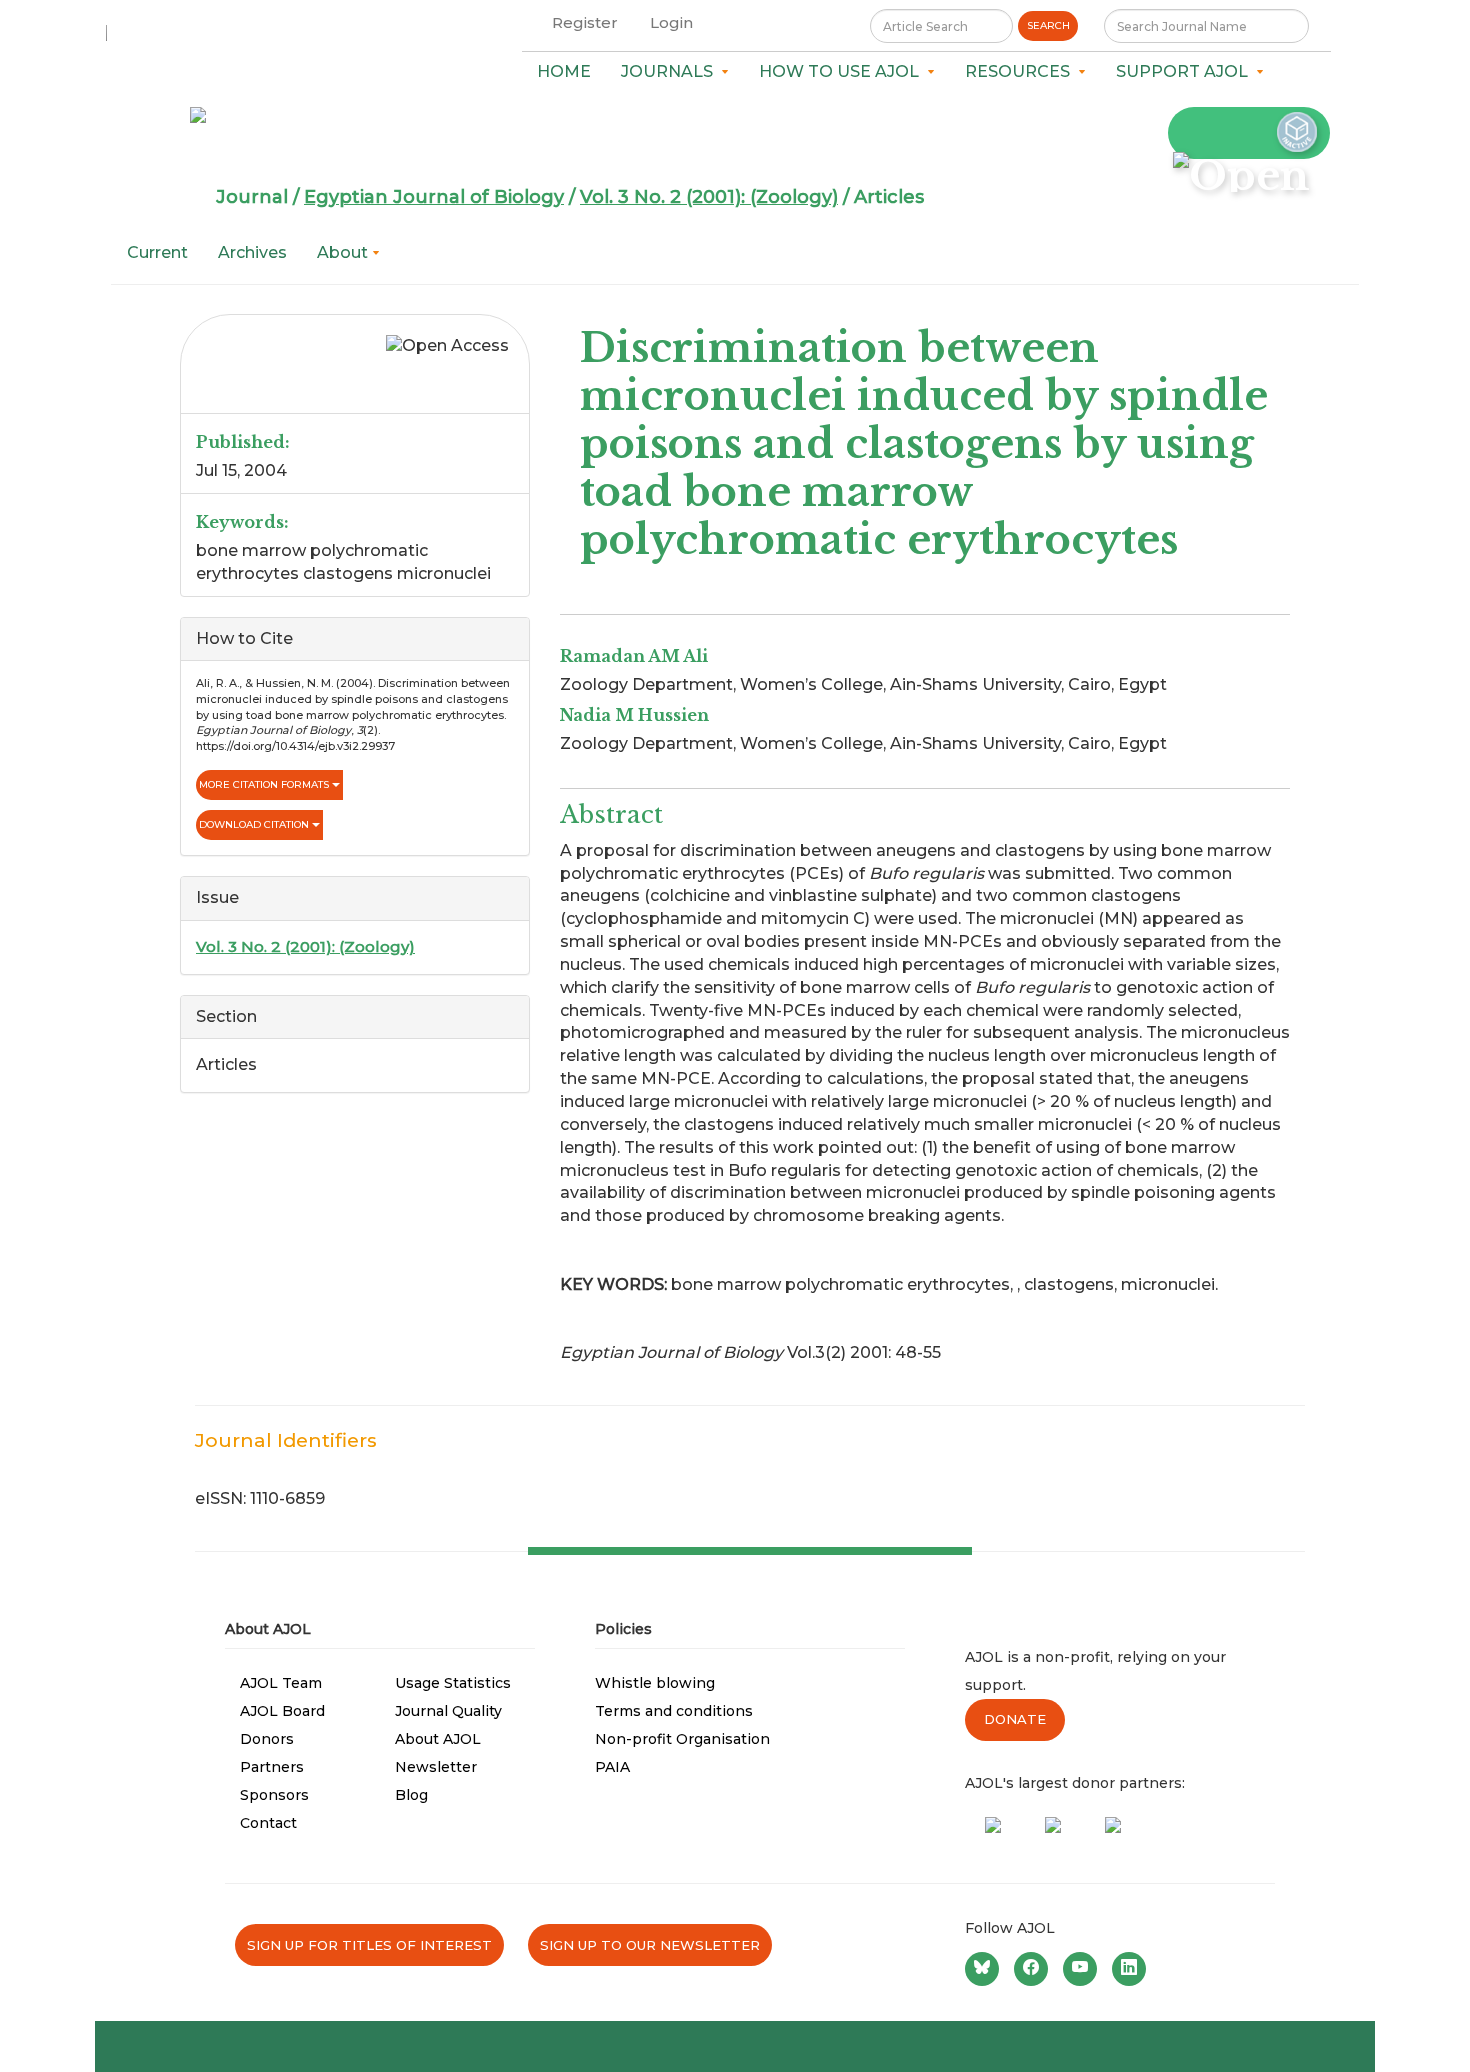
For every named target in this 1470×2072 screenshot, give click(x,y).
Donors (267, 1739)
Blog (411, 1795)
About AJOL (438, 1739)
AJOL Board (282, 1711)
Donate (1015, 1719)
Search (1048, 25)
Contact (268, 1823)
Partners (272, 1767)
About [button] (344, 252)
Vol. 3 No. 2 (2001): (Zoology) (709, 197)
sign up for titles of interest (369, 1945)
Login (671, 22)
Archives (252, 252)
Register (585, 22)
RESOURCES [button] (1021, 71)
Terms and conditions (674, 1711)
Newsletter (436, 1767)
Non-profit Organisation (682, 1739)
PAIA (612, 1767)
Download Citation (255, 824)
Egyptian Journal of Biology (434, 197)
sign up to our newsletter (650, 1945)
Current (157, 252)
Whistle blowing (655, 1683)
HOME (564, 71)
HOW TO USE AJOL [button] (843, 71)
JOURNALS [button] (671, 71)
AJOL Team (281, 1683)
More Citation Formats (265, 784)
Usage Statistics (453, 1683)
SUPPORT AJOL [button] (1186, 71)
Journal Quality (448, 1711)
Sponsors (274, 1795)
